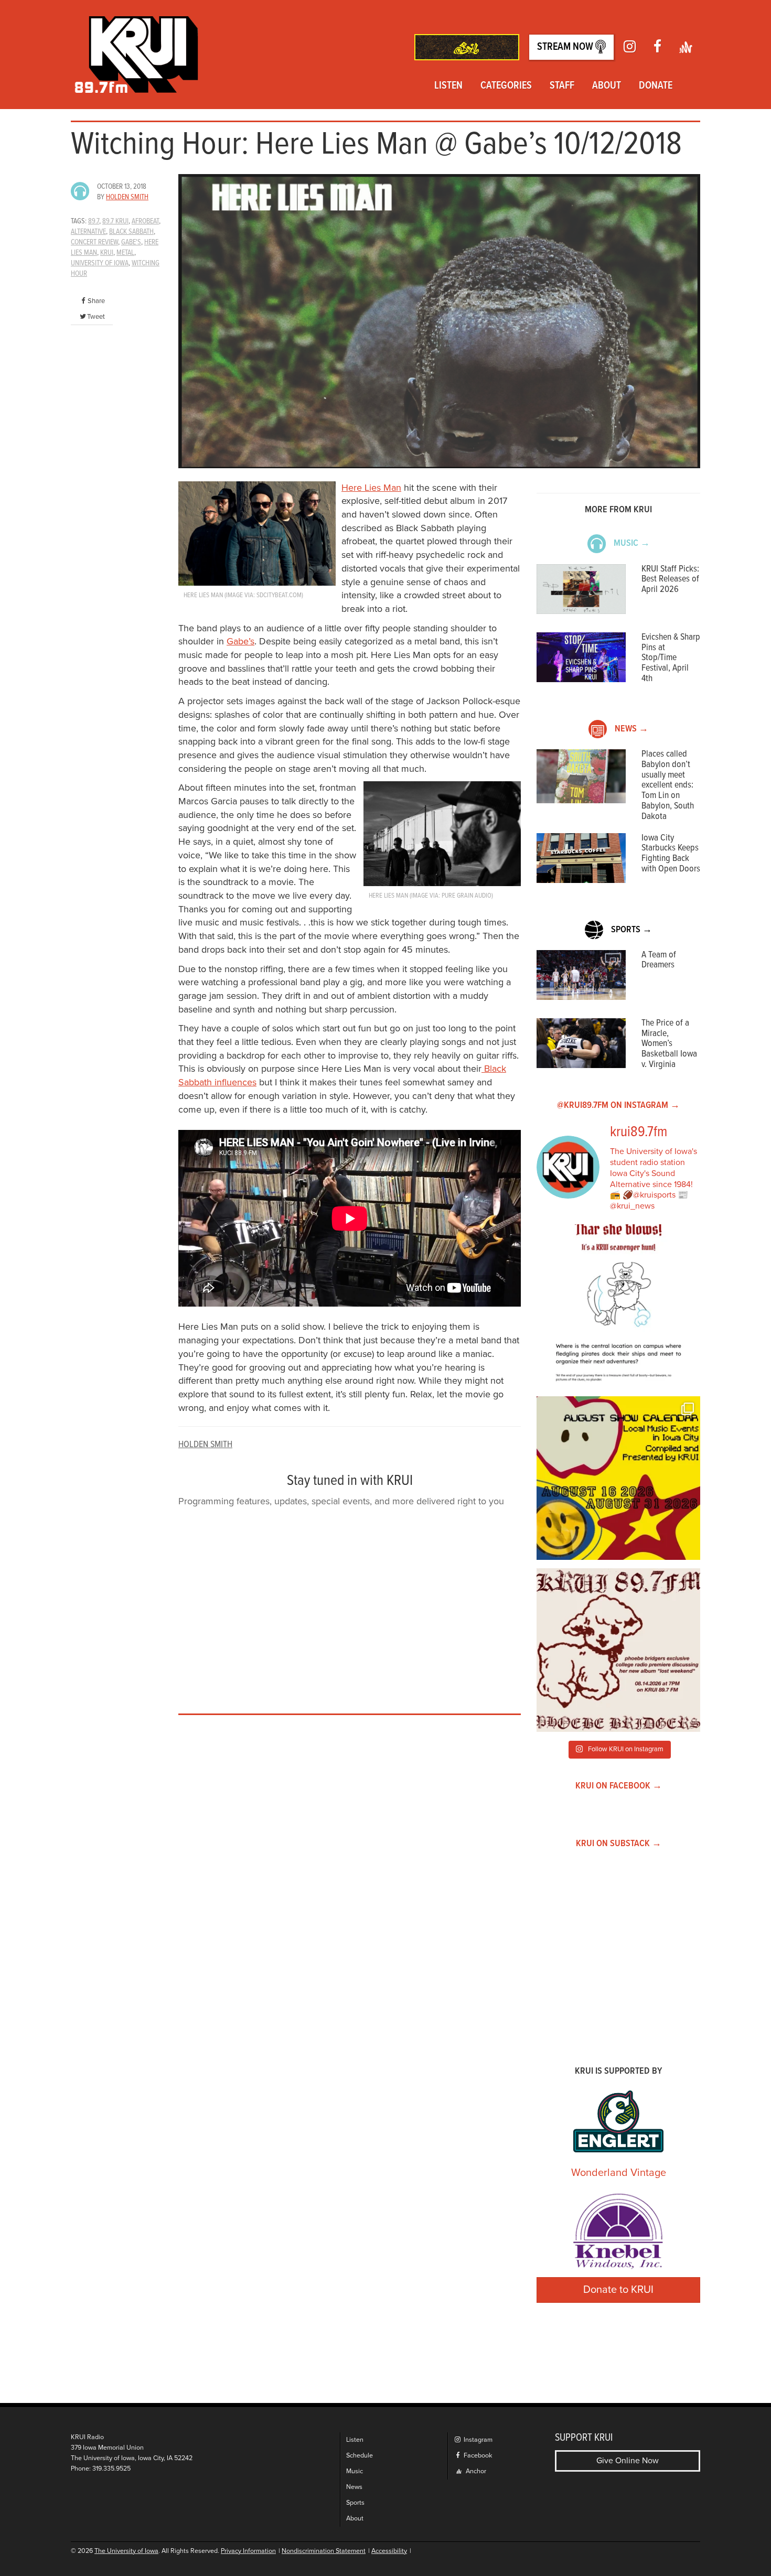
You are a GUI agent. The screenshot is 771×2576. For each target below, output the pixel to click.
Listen (448, 86)
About (607, 86)
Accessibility (389, 2551)
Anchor (475, 2471)
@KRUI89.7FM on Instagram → (618, 1106)
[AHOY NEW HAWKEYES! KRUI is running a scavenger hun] (618, 1306)
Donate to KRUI (618, 2290)
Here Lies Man (371, 488)
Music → (632, 543)
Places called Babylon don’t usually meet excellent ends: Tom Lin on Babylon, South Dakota (668, 785)
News (354, 2487)
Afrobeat (145, 221)
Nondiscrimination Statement (324, 2551)
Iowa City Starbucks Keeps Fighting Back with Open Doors (671, 854)
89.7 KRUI (115, 221)
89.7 (94, 221)
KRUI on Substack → (619, 1844)
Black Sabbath (131, 232)
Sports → (631, 930)
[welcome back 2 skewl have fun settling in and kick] (618, 1478)
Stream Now (566, 47)
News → (631, 729)
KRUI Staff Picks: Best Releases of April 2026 (670, 580)
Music (355, 2471)
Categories (506, 86)
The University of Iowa (126, 2551)
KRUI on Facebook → (619, 1786)
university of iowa (100, 263)
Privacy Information (248, 2551)
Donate (656, 86)
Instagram (477, 2440)
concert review (94, 242)
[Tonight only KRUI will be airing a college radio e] (618, 1650)
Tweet (96, 317)
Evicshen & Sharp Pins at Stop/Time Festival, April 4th (671, 658)
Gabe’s (240, 641)
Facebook (477, 2456)
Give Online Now (628, 2461)
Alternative (88, 232)
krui (107, 253)
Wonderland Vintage (619, 2173)
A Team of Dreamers (659, 960)
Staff (562, 86)
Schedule (360, 2456)
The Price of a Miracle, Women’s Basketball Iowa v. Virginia (669, 1044)
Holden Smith (127, 197)
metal (125, 253)
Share (96, 301)
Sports (355, 2503)
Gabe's (131, 242)
